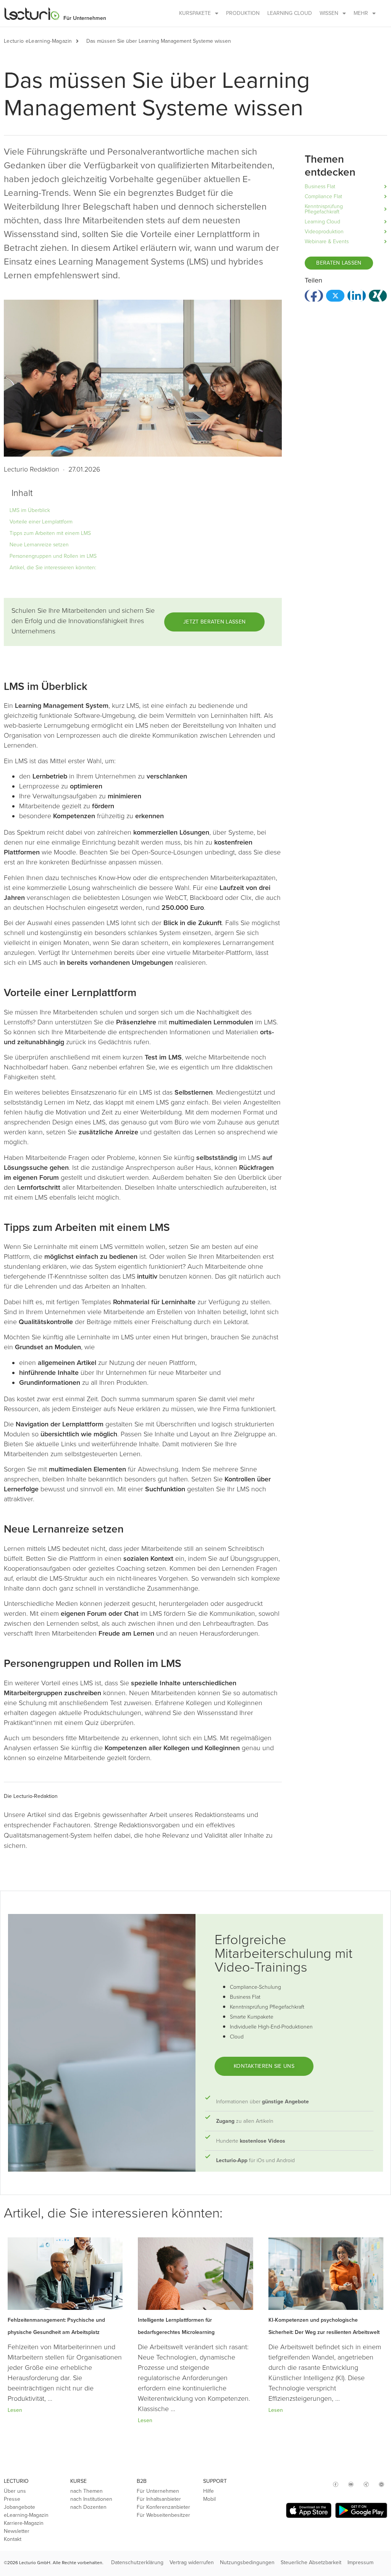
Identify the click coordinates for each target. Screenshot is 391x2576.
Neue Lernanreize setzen (39, 545)
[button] (81, 41)
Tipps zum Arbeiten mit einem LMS (50, 533)
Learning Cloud (290, 13)
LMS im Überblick (30, 510)
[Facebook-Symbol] (336, 2484)
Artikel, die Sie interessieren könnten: (53, 568)
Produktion (243, 13)
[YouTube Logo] (351, 2484)
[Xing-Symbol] (366, 2484)
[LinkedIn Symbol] (381, 2484)
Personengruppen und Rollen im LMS (53, 556)
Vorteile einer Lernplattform (41, 522)
